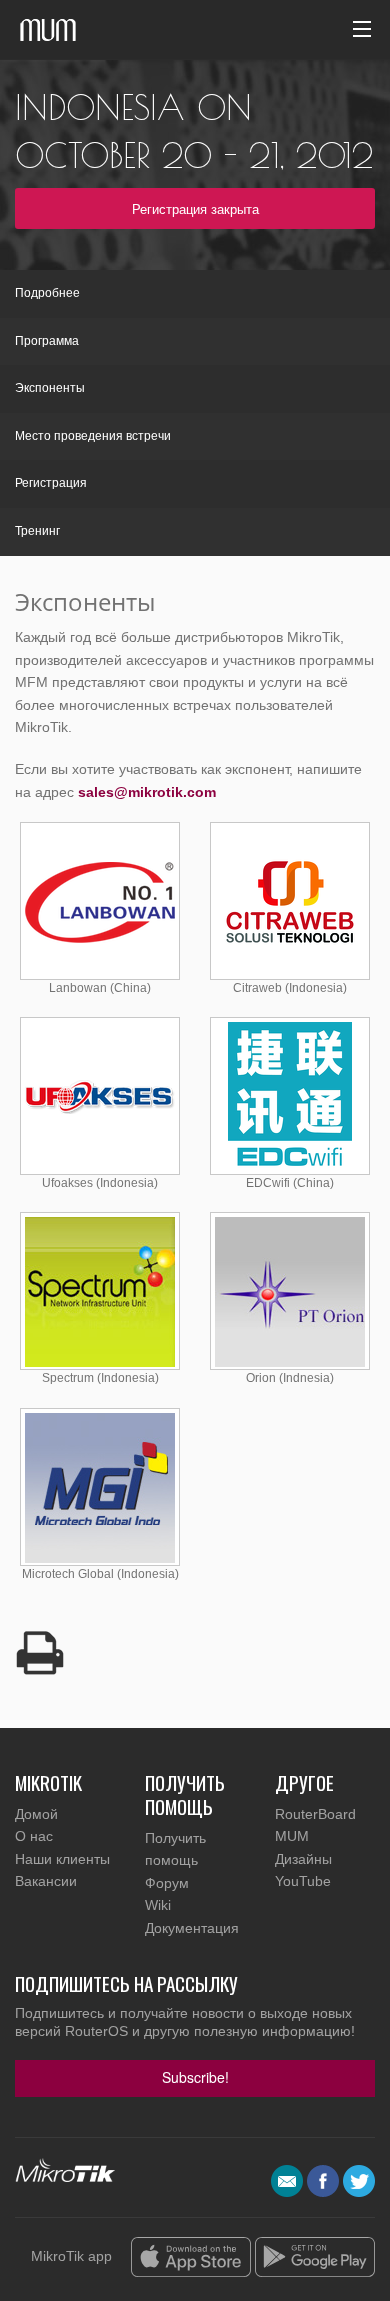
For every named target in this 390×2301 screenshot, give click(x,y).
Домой (36, 1814)
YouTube (303, 1881)
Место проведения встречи (93, 436)
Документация (192, 1928)
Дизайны (303, 1859)
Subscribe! (195, 2077)
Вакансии (46, 1881)
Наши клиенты (62, 1859)
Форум (167, 1883)
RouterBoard (315, 1814)
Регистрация (51, 483)
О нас (34, 1836)
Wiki (158, 1905)
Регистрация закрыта (195, 208)
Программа (47, 341)
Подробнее (47, 293)
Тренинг (37, 531)
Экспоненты (50, 388)
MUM (292, 1836)
